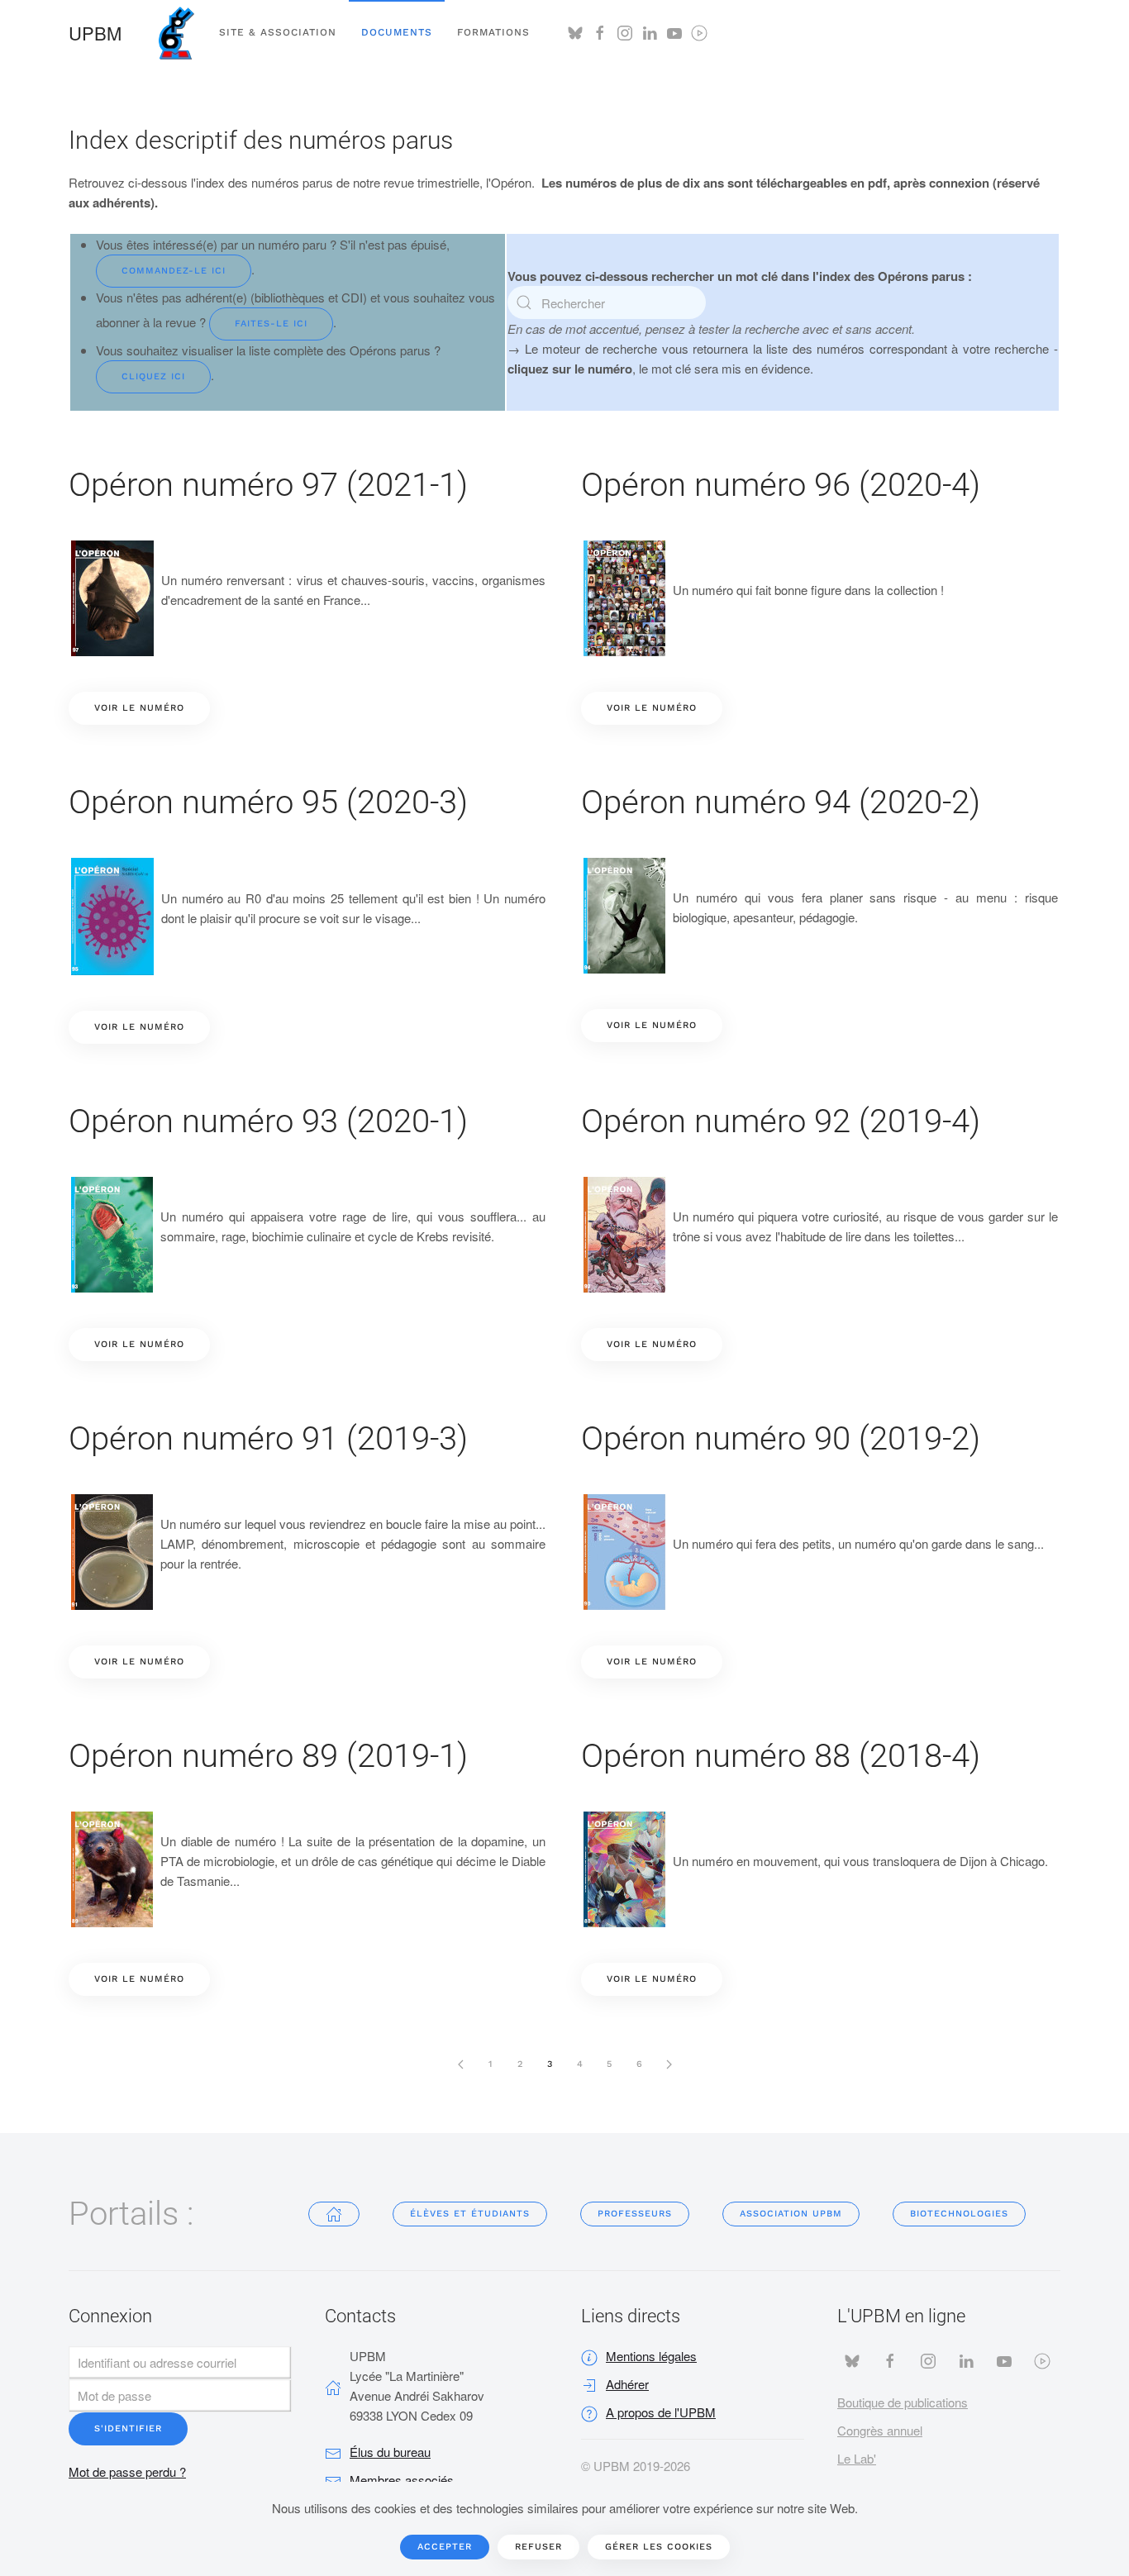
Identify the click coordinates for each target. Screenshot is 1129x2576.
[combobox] (607, 302)
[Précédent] (460, 2064)
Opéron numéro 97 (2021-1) (268, 485)
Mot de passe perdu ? (127, 2471)
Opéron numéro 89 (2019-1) (268, 1756)
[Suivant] (669, 2064)
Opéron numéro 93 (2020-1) (268, 1121)
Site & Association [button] (278, 32)
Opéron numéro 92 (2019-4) (781, 1121)
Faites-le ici (271, 324)
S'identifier (128, 2428)
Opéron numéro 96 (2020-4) (781, 485)
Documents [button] (397, 32)
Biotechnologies (959, 2214)
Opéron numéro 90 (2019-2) (781, 1438)
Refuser (538, 2547)
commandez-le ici (174, 271)
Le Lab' (857, 2458)
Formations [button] (493, 32)
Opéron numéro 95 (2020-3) (268, 802)
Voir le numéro (139, 708)
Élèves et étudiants (470, 2214)
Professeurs (635, 2214)
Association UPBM (791, 2214)
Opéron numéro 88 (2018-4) (781, 1756)
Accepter (445, 2547)
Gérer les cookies (659, 2547)
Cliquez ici (153, 376)
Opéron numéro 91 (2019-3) (268, 1438)
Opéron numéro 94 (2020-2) (781, 802)
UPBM (95, 33)
